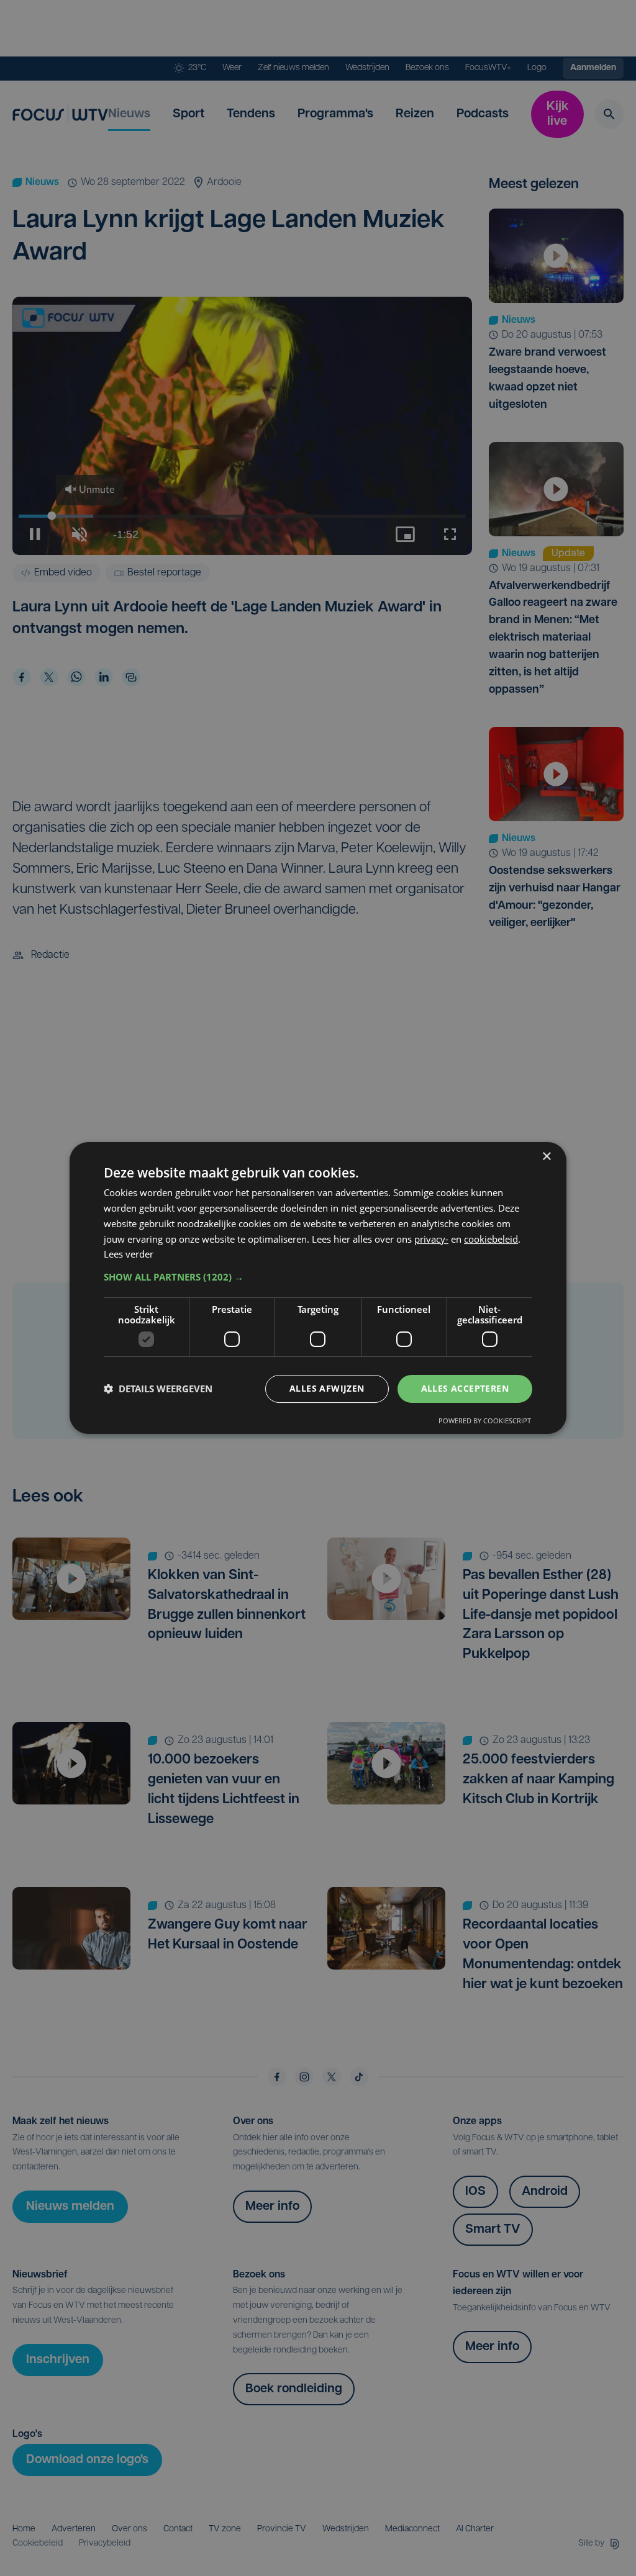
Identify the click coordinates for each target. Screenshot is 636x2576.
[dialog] (318, 1288)
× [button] (546, 1157)
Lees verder (129, 1254)
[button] (318, 1277)
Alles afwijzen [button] (327, 1388)
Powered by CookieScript (485, 1421)
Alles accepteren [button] (465, 1388)
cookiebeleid (491, 1239)
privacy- (431, 1239)
